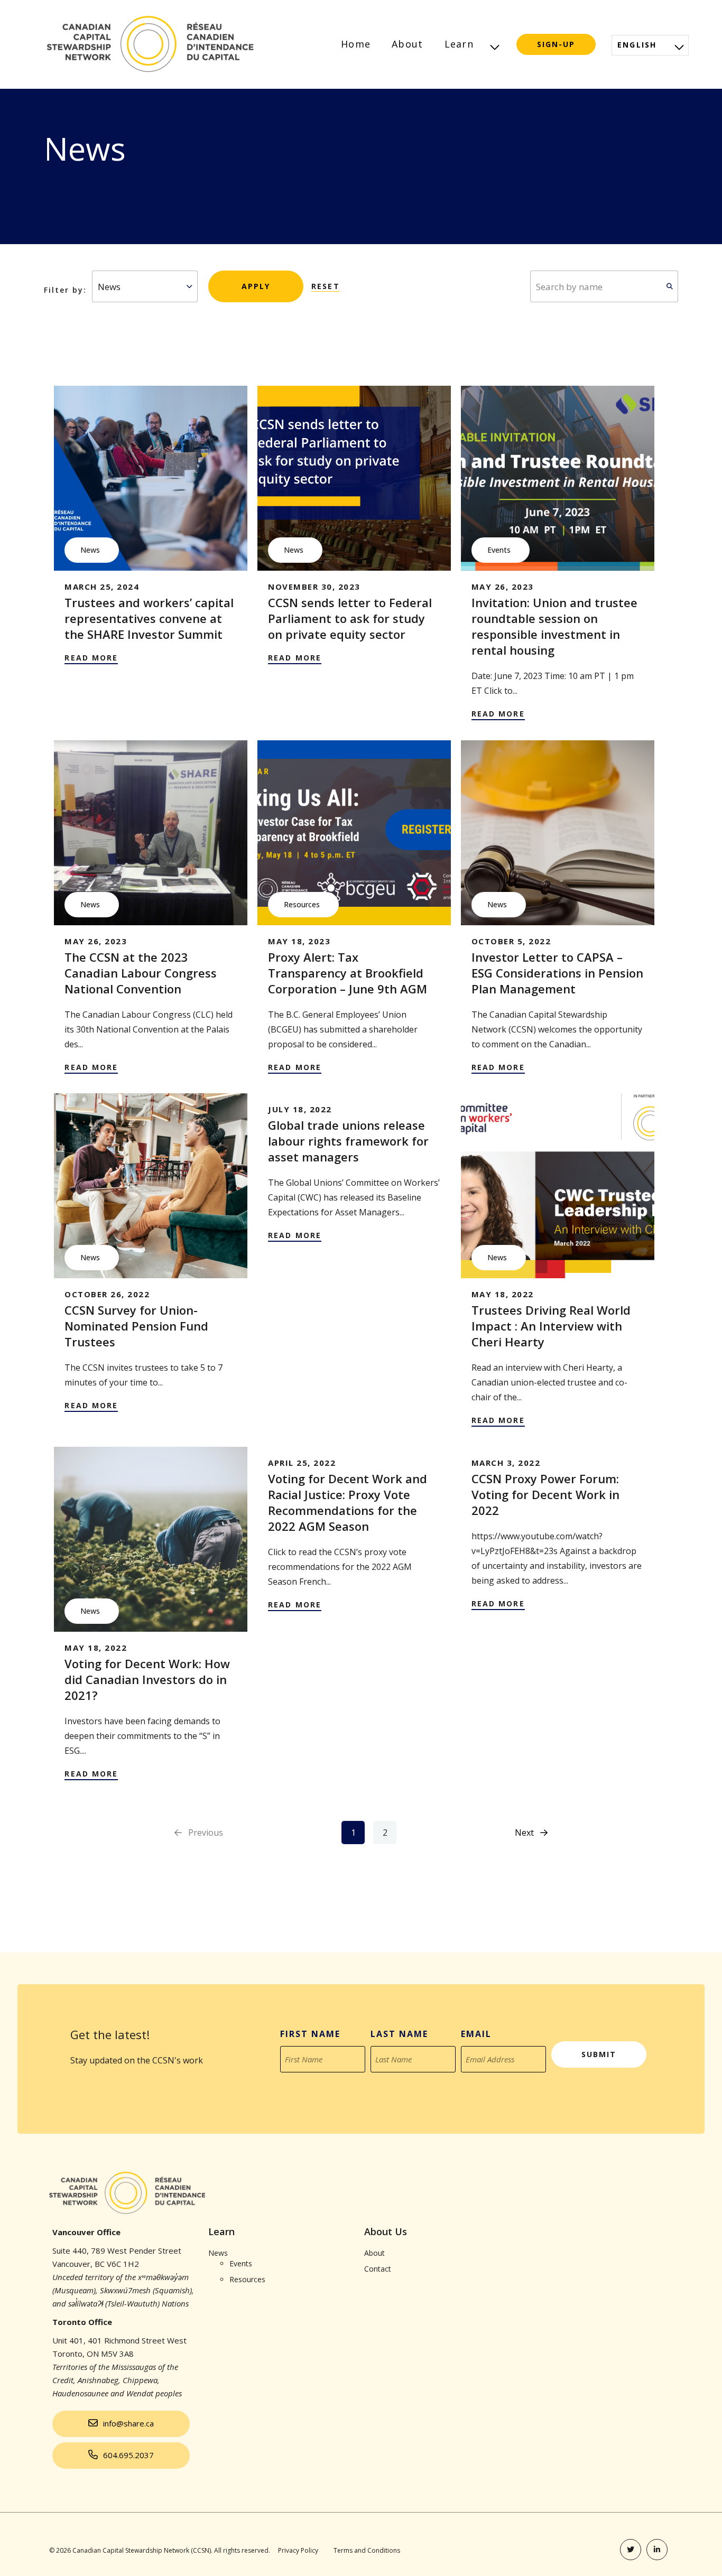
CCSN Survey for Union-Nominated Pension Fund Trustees (136, 1326)
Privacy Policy (298, 2550)
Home (356, 44)
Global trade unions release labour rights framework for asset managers (348, 1141)
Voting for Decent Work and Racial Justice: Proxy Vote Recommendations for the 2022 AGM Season (348, 1502)
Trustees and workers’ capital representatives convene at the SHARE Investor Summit (149, 618)
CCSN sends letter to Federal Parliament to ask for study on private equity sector (350, 618)
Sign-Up (556, 44)
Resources (302, 904)
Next (524, 1833)
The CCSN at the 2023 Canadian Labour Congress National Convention (141, 973)
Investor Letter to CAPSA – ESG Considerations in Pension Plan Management (557, 973)
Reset (326, 286)
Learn (459, 44)
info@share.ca (128, 2423)
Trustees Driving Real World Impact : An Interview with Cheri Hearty (551, 1326)
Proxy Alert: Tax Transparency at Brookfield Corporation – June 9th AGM (348, 973)
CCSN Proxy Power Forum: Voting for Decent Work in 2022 (545, 1494)
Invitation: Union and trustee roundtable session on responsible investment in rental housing (554, 626)
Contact (378, 2269)
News (90, 550)
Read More (91, 658)
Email (476, 2034)
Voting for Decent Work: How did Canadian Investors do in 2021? (147, 1679)
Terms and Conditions (367, 2550)
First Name (310, 2034)
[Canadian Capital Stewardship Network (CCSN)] (149, 44)
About (407, 44)
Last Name (399, 2034)
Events (499, 550)
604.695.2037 (128, 2455)
